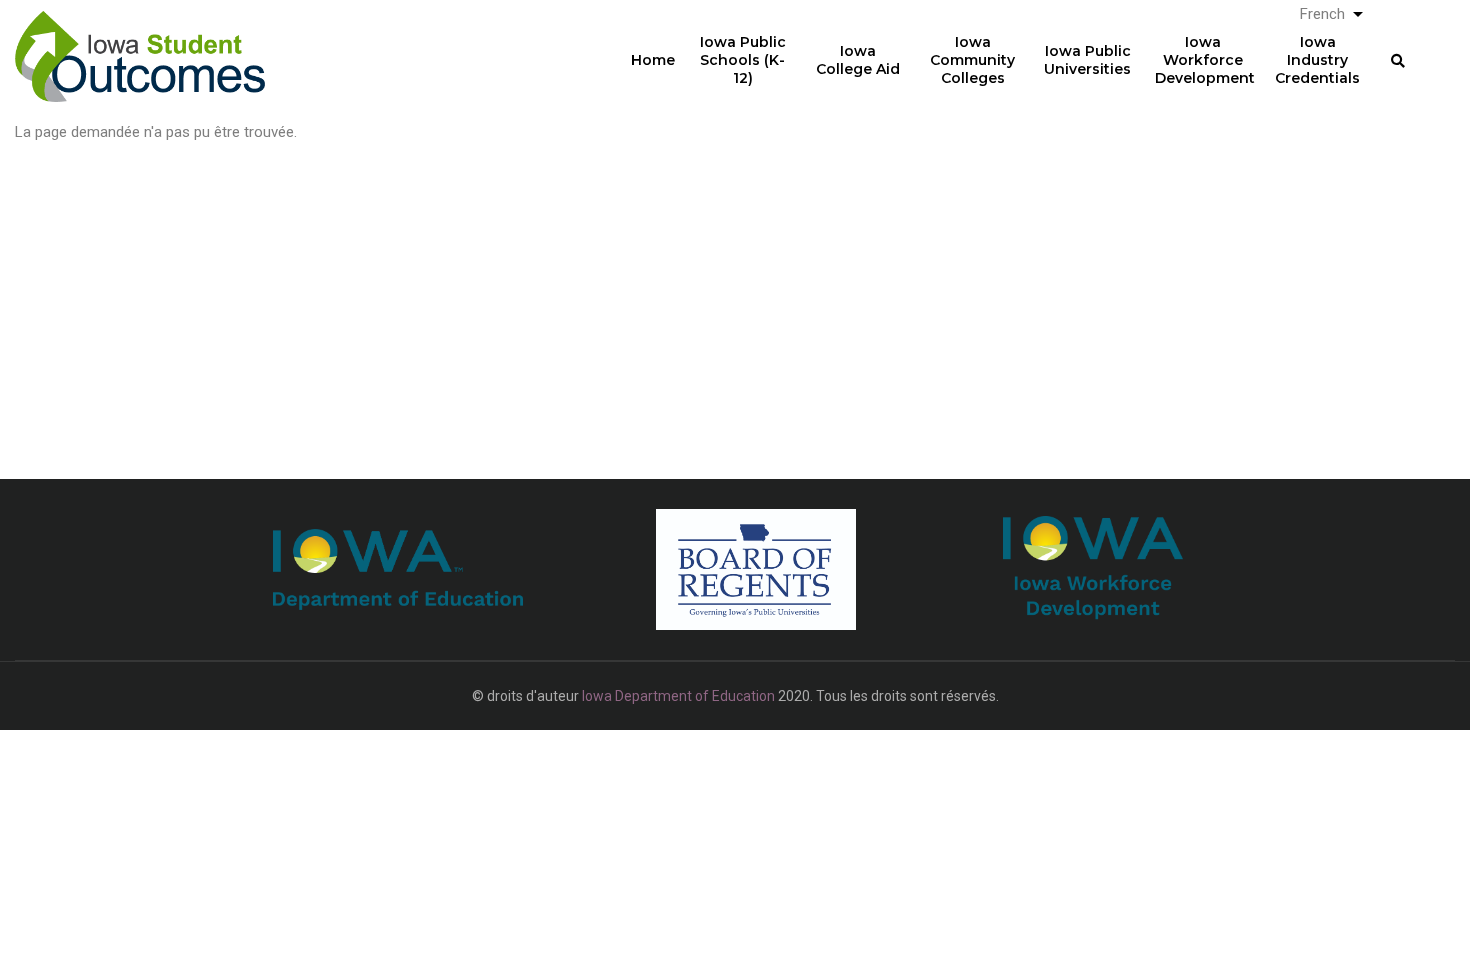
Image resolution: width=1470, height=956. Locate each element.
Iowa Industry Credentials (1317, 60)
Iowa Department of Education (678, 696)
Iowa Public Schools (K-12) (743, 60)
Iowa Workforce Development (1205, 60)
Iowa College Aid (858, 60)
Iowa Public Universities (1087, 60)
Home (653, 60)
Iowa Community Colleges (972, 60)
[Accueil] (140, 41)
